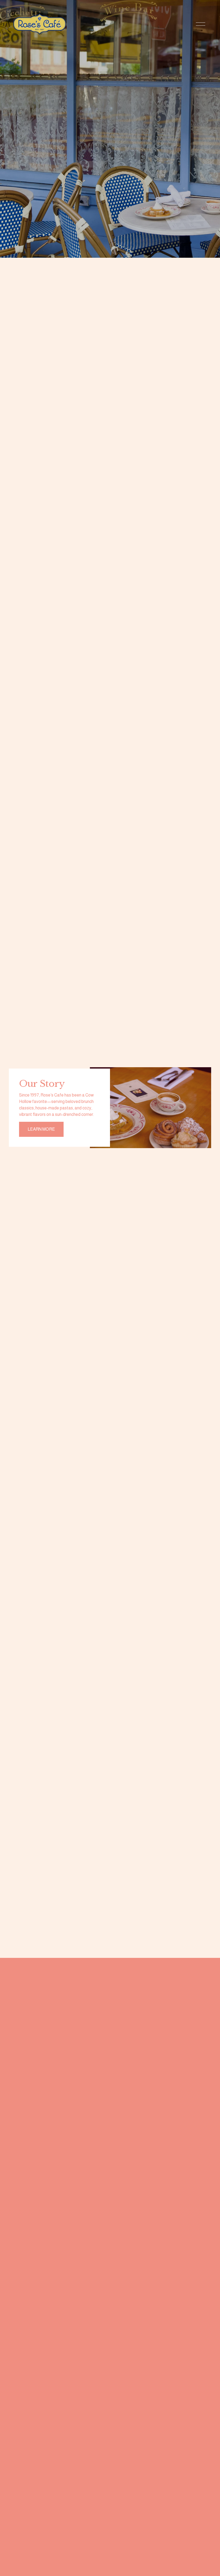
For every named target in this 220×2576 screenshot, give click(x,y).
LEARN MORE (41, 1129)
